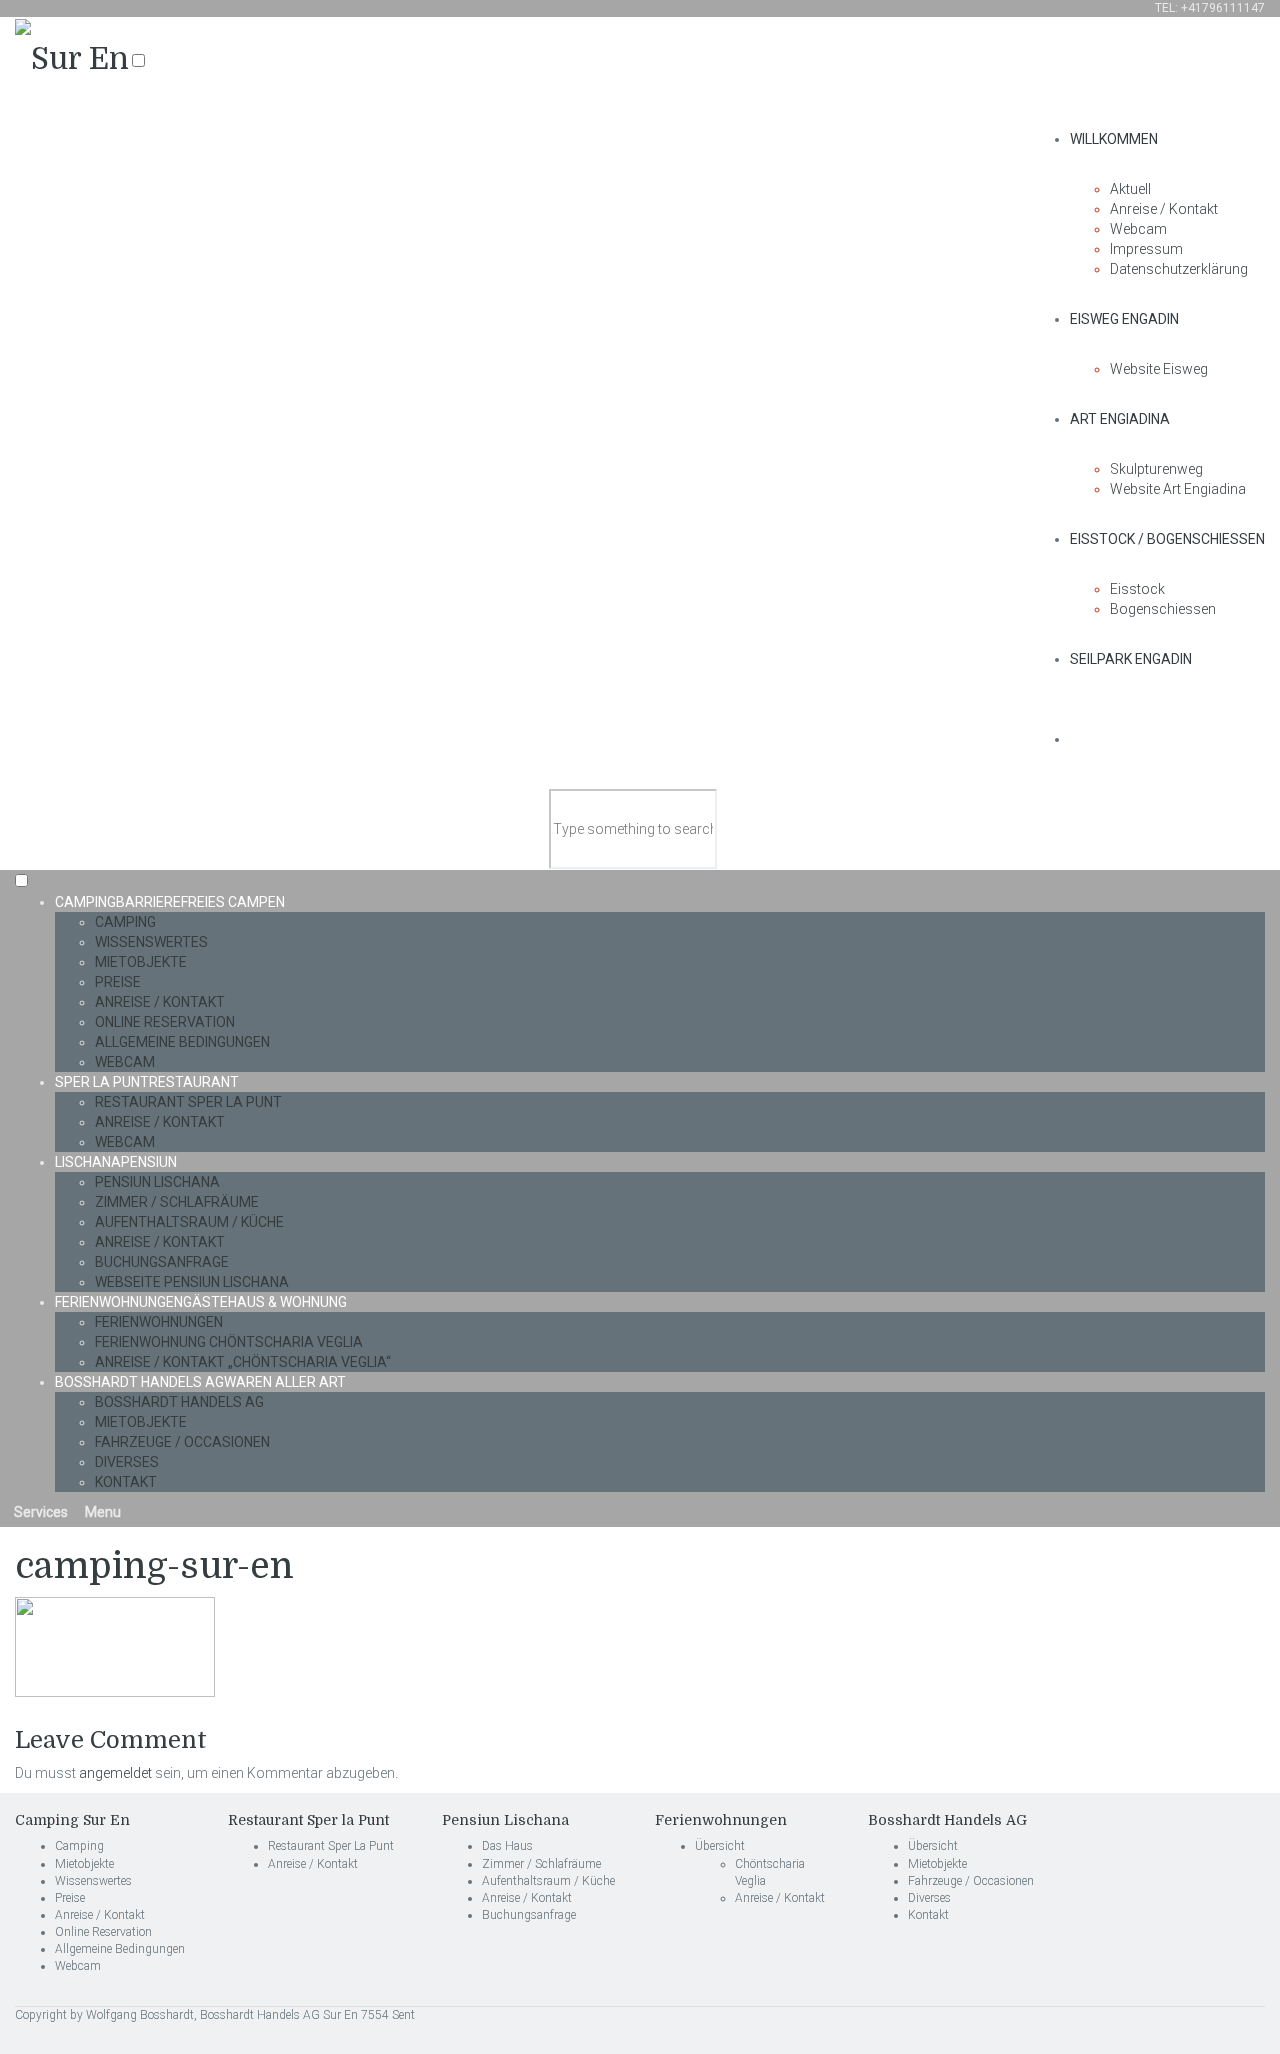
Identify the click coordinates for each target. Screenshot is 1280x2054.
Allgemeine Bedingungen (182, 1042)
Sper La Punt (147, 1082)
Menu (101, 1512)
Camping (170, 902)
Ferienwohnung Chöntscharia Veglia (229, 1342)
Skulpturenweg (1156, 469)
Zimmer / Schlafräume (177, 1202)
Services (39, 1512)
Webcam (1138, 229)
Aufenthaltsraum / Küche (189, 1222)
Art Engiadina (1120, 419)
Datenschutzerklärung (1179, 269)
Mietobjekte (141, 962)
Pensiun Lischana (157, 1182)
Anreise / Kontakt (1164, 209)
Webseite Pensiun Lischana (192, 1282)
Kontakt (126, 1482)
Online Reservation (165, 1022)
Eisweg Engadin (1124, 319)
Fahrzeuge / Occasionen (182, 1442)
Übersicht (720, 1846)
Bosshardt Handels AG (200, 1382)
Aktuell (1130, 189)
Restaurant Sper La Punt (188, 1102)
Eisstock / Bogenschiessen (1167, 539)
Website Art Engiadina (1178, 489)
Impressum (1146, 249)
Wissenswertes (151, 942)
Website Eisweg (1159, 369)
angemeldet (115, 1773)
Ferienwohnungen (201, 1302)
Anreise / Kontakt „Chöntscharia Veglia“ (243, 1362)
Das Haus (507, 1846)
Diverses (127, 1462)
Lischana (116, 1162)
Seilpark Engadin (1131, 659)
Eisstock (1137, 589)
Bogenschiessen (1163, 609)
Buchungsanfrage (162, 1262)
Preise (118, 982)
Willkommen (1114, 139)
